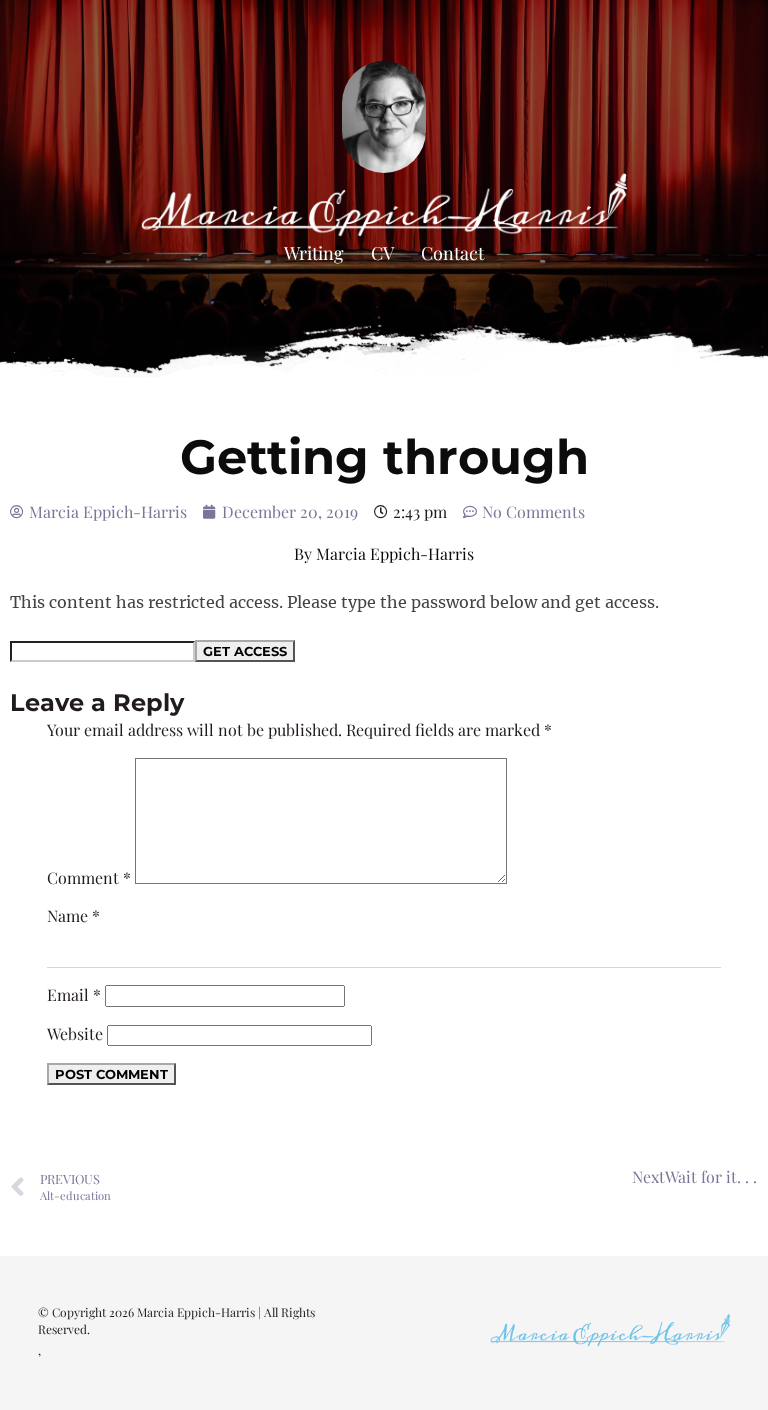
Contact (452, 253)
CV (382, 253)
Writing (314, 253)
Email (74, 994)
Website (75, 1033)
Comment (89, 877)
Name (73, 915)
